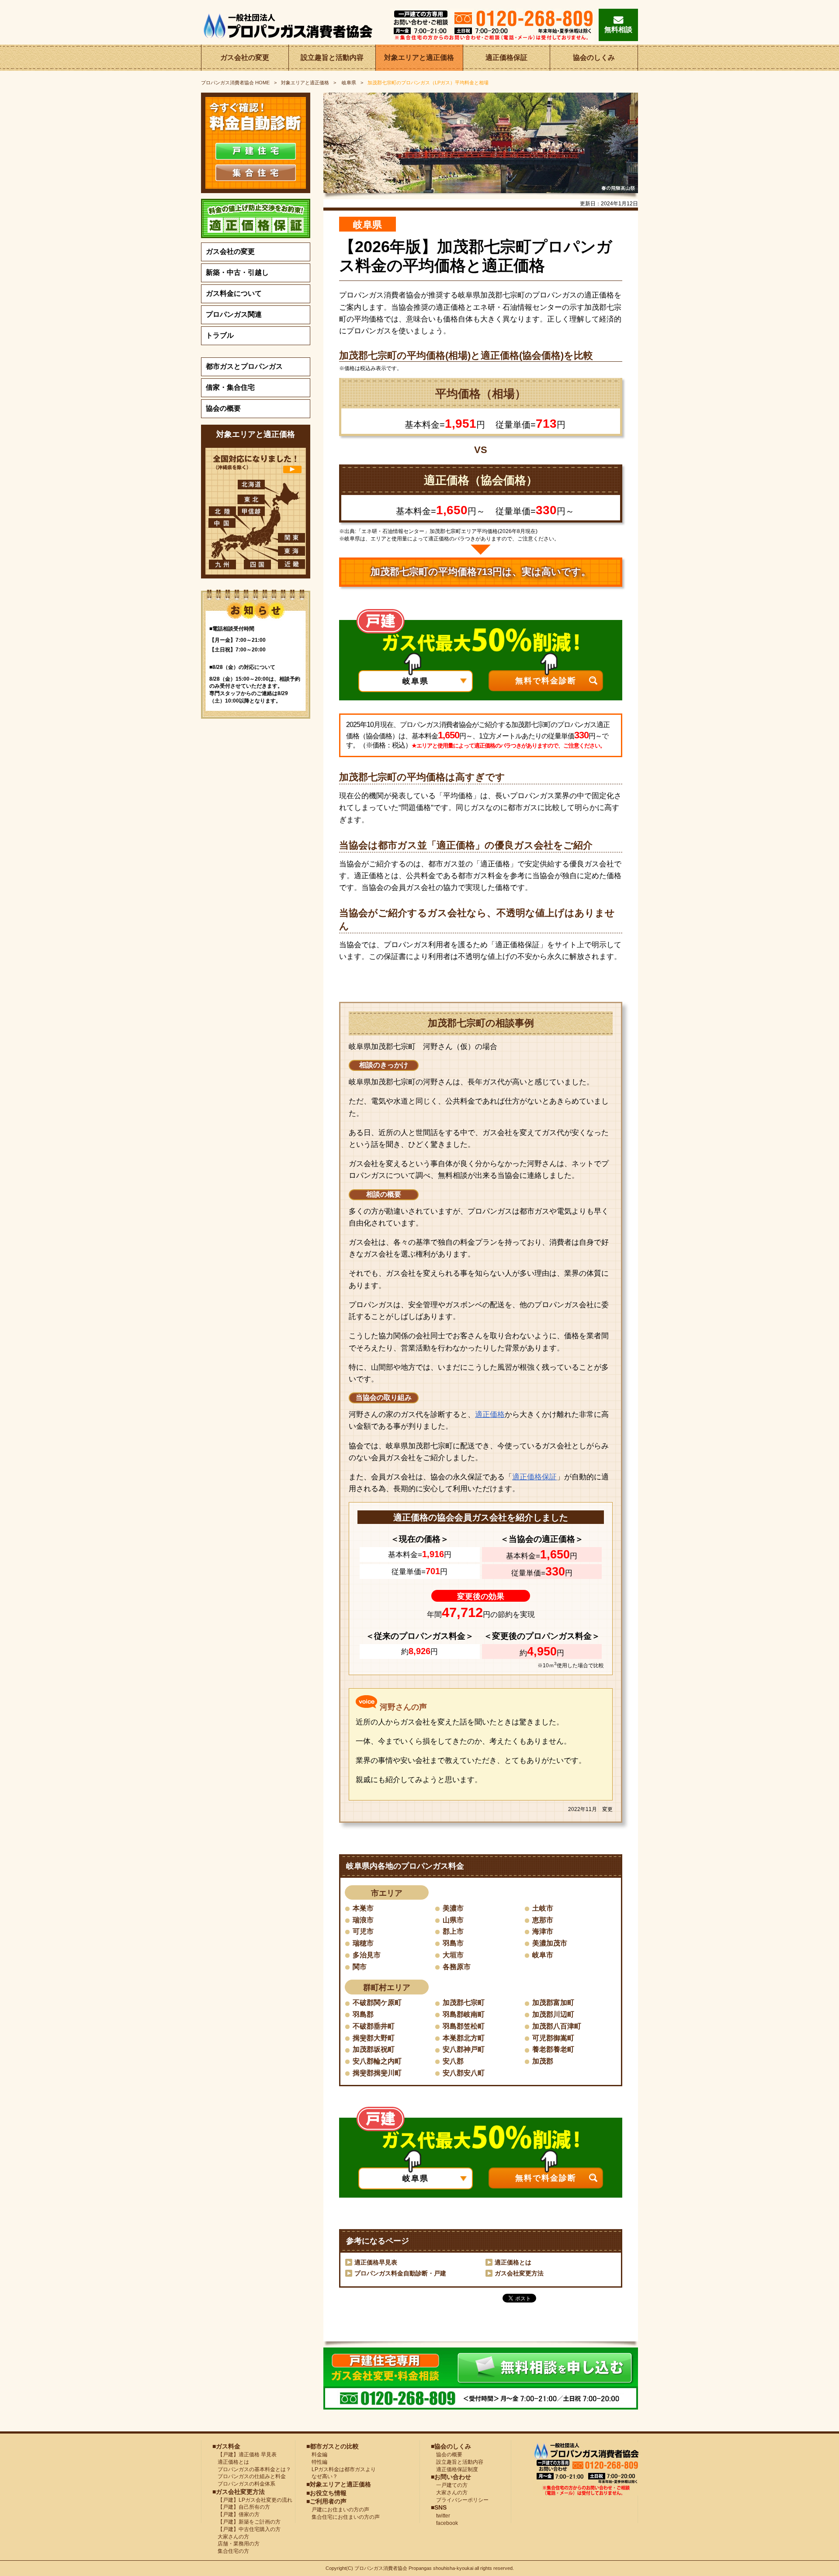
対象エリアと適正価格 (419, 57)
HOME (235, 83)
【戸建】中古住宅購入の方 (246, 2529)
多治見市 (367, 1955)
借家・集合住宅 (230, 387)
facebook (444, 2523)
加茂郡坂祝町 (374, 2049)
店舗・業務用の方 (236, 2544)
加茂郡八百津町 (557, 2026)
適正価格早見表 (376, 2262)
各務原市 (457, 1967)
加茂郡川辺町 (553, 2014)
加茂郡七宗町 (464, 2003)
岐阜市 (543, 1955)
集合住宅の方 (231, 2551)
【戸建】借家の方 (236, 2514)
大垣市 (453, 1955)
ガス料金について (234, 293)
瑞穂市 (363, 1943)
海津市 (543, 1931)
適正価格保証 (506, 57)
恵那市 (543, 1920)
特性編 (317, 2462)
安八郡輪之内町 (377, 2061)
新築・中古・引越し (237, 272)
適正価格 (490, 1414)
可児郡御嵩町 (553, 2038)
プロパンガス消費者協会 (381, 2568)
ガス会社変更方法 (519, 2273)
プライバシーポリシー (460, 2500)
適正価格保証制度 (454, 2469)
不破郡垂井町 (374, 2026)
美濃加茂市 (550, 1943)
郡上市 (453, 1931)
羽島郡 (363, 2014)
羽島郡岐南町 (464, 2014)
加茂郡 (543, 2061)
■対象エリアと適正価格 (339, 2484)
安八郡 (453, 2061)
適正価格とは (513, 2262)
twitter (440, 2516)
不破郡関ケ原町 (377, 2003)
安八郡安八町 (464, 2073)
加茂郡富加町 (553, 2003)
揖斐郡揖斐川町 (377, 2073)
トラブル (220, 335)
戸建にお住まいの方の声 (338, 2510)
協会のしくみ (594, 57)
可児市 (363, 1931)
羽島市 (453, 1943)
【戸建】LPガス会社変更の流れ (252, 2500)
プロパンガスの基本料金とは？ (252, 2469)
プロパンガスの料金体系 (244, 2484)
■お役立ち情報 (326, 2493)
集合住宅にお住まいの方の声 (343, 2517)
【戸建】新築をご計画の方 (246, 2522)
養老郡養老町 (553, 2049)
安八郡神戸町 (464, 2049)
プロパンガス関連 (234, 314)
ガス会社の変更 (245, 57)
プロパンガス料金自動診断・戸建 (400, 2273)
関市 (360, 1967)
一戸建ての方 (452, 2485)
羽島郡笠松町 (464, 2026)
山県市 (453, 1920)
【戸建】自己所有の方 (241, 2507)
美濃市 (453, 1908)
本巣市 (363, 1908)
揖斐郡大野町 (374, 2038)
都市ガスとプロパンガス (244, 366)
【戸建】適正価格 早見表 (244, 2455)
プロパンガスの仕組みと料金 (249, 2476)
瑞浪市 (363, 1920)
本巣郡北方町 (464, 2038)
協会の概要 (223, 408)
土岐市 (543, 1908)
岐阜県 (348, 83)
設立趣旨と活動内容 (332, 57)
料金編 (317, 2455)
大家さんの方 (231, 2537)
